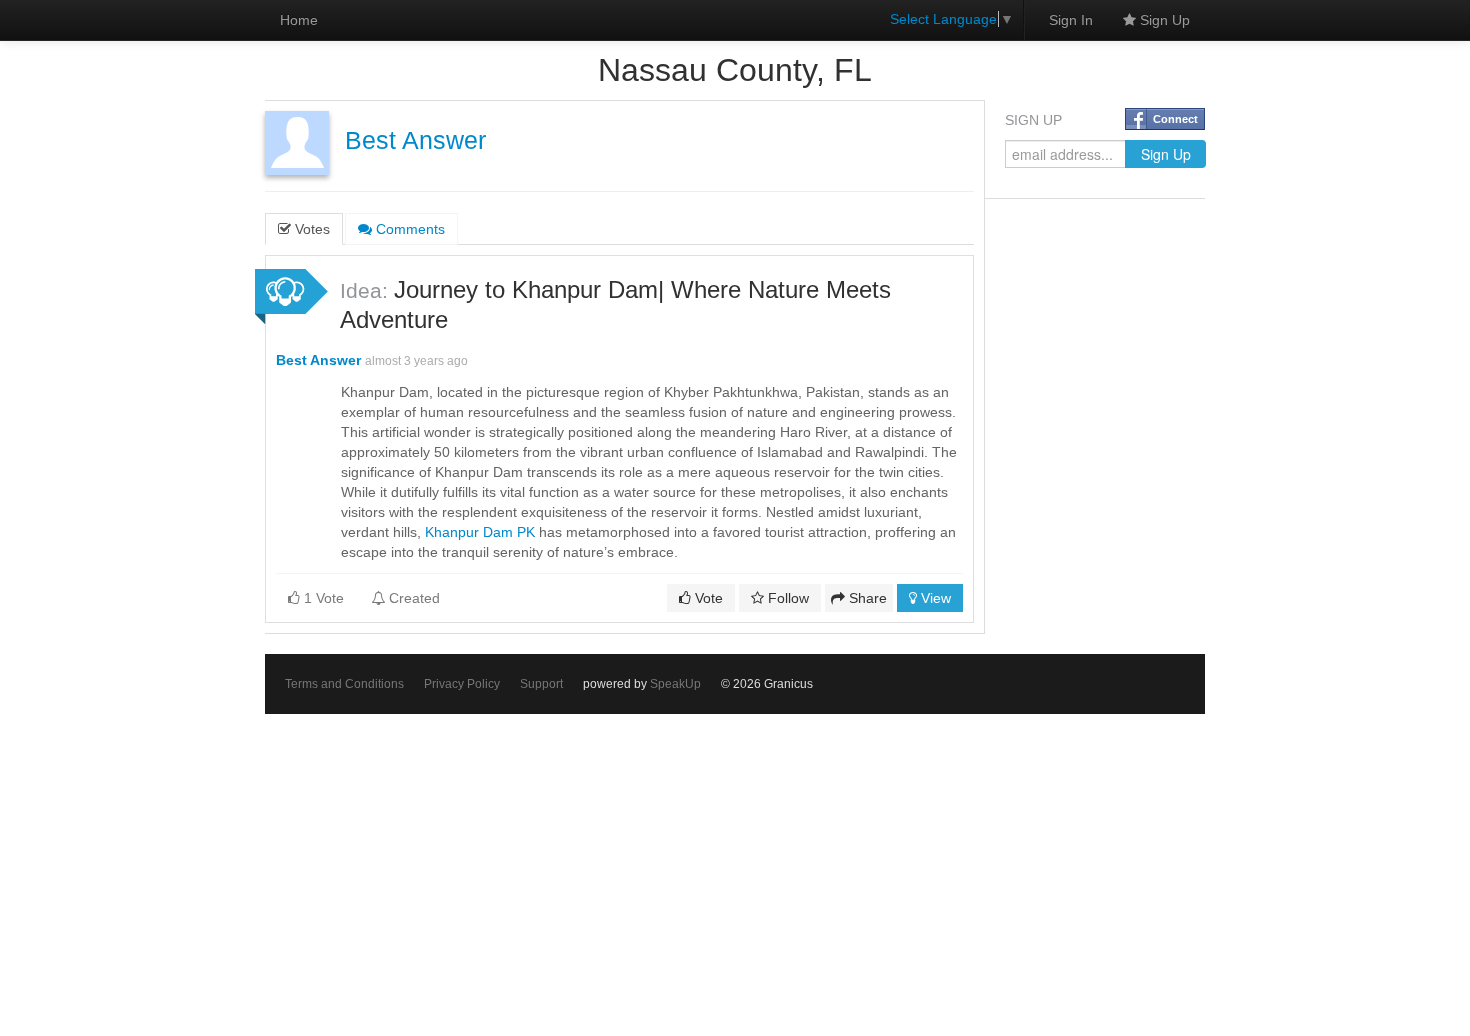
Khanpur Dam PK (480, 532)
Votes (310, 229)
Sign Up (1163, 20)
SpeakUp (675, 684)
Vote (707, 598)
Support (541, 684)
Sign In (1071, 20)
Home (299, 20)
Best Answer (415, 140)
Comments (408, 229)
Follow (786, 598)
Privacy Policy (462, 684)
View (934, 598)
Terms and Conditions (344, 684)
